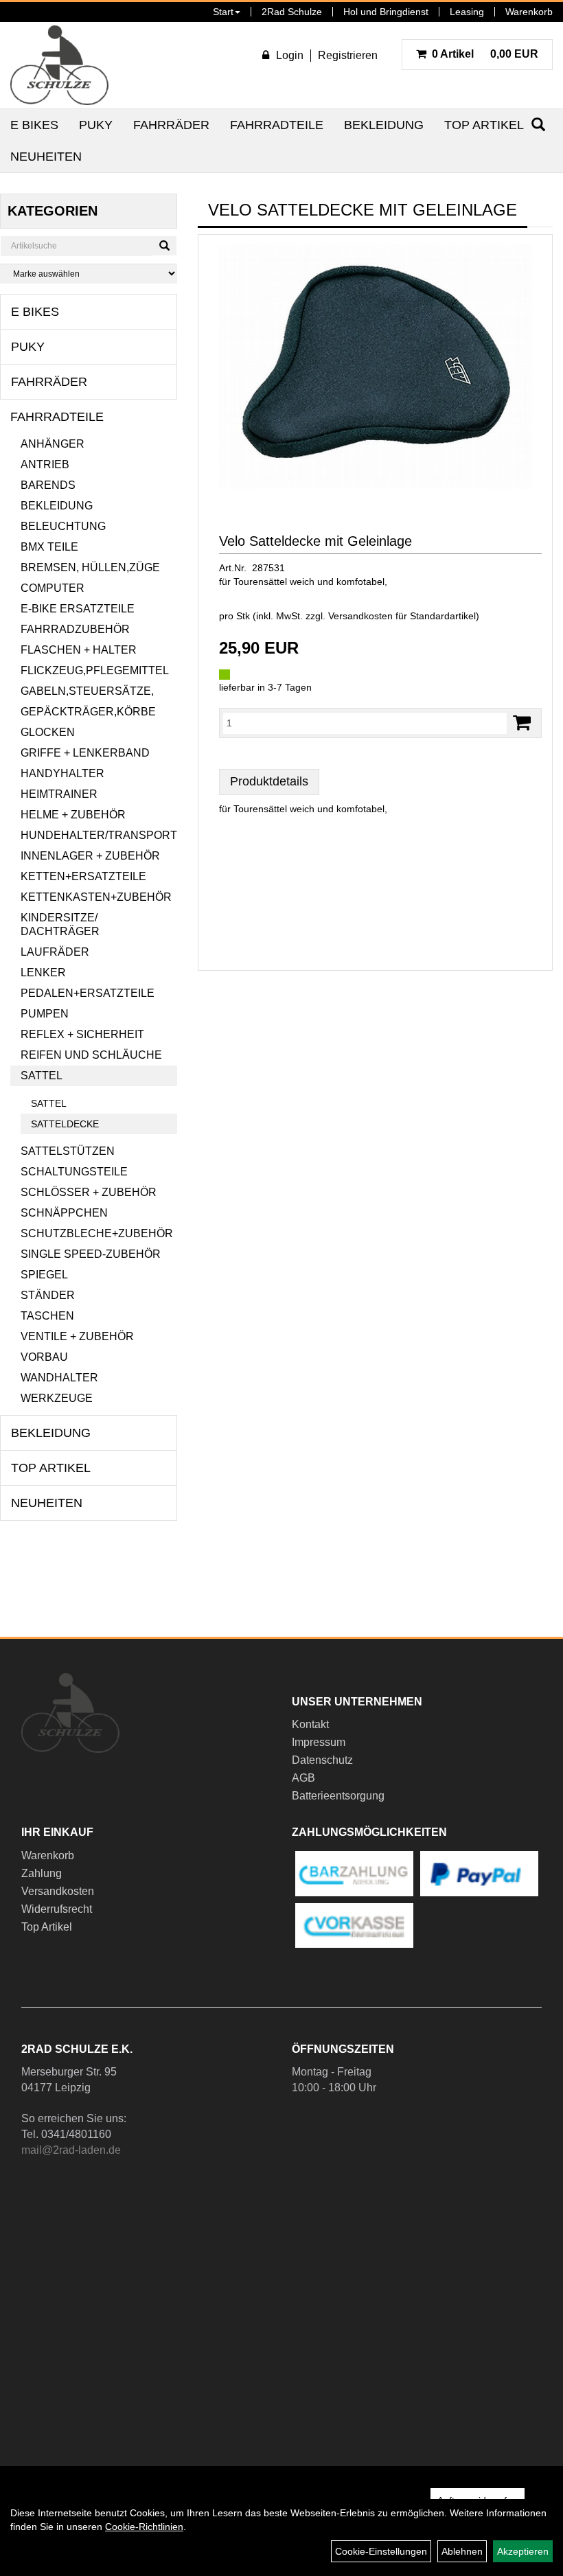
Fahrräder (171, 125)
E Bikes (34, 125)
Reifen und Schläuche (91, 1055)
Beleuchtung (63, 526)
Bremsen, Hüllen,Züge (90, 567)
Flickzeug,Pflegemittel (95, 670)
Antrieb (45, 464)
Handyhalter (62, 773)
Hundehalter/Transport (99, 835)
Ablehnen (462, 2551)
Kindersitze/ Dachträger (60, 924)
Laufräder (55, 952)
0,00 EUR (485, 54)
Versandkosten (58, 1891)
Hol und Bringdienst (386, 12)
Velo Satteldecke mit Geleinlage (315, 541)
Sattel (42, 1076)
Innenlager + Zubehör (90, 856)
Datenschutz (322, 1760)
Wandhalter (59, 1378)
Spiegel (44, 1275)
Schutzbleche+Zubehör (97, 1233)
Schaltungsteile (74, 1172)
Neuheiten (46, 157)
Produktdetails (269, 781)
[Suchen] (164, 246)
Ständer (48, 1295)
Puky (96, 125)
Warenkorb (529, 12)
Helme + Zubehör (73, 815)
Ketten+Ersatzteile (83, 876)
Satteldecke (65, 1124)
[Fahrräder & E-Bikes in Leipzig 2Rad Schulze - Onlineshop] (59, 65)
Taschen (47, 1316)
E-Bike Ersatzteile (78, 609)
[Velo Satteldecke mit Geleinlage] (375, 367)
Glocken (48, 732)
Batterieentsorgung (338, 1796)
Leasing (467, 12)
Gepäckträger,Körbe (88, 712)
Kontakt (310, 1724)
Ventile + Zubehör (77, 1336)
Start (223, 12)
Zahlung (42, 1873)
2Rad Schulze (292, 12)
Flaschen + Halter (79, 650)
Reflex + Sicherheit (82, 1034)
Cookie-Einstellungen (381, 2551)
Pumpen (45, 1014)
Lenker (43, 973)
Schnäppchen (64, 1213)
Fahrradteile (277, 125)
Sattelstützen (68, 1151)
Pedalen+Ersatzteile (88, 993)
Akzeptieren (523, 2551)
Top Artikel (484, 125)
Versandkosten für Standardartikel (402, 616)
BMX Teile (49, 547)
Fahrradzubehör (75, 629)
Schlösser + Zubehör (89, 1192)
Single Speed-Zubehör (91, 1254)
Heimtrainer (59, 794)
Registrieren (348, 55)
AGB (303, 1778)
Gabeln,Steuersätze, (87, 691)
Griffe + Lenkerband (85, 753)
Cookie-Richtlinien (144, 2527)
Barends (48, 485)
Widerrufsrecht (57, 1909)
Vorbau (44, 1357)
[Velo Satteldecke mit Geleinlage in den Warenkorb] (522, 723)
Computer (53, 588)
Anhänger (53, 444)
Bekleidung (384, 125)
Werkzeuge (57, 1398)
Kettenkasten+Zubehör (96, 897)
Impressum (319, 1742)
